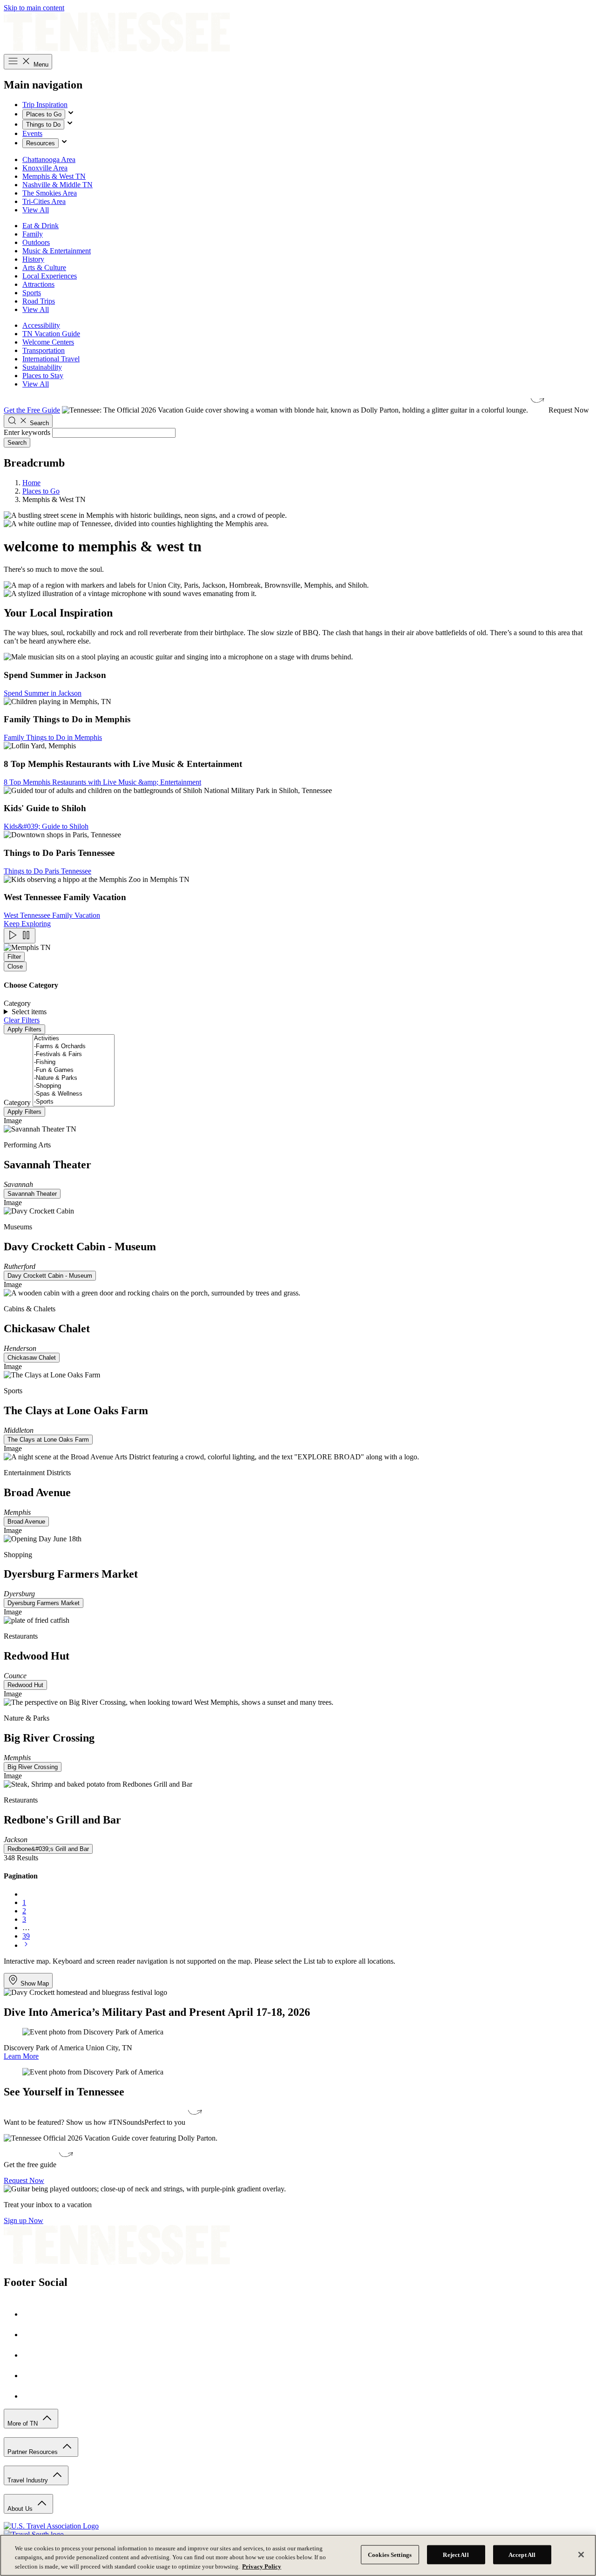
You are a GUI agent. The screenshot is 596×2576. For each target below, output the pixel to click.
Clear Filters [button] (22, 1020)
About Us (21, 2509)
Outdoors (36, 242)
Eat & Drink (41, 226)
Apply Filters (24, 1029)
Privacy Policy (262, 2566)
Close (15, 966)
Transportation (44, 350)
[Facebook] (32, 2314)
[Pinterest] (32, 2355)
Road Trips (39, 301)
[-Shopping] (74, 1086)
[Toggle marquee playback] (20, 936)
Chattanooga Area (49, 159)
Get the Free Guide (32, 410)
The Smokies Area (50, 193)
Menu (40, 64)
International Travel (51, 359)
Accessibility (41, 325)
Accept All (522, 2554)
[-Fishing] (74, 1062)
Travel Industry (29, 2480)
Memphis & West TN (54, 176)
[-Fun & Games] (74, 1070)
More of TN (24, 2423)
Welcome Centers (48, 342)
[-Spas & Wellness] (74, 1094)
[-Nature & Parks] (74, 1078)
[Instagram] (32, 2335)
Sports (32, 293)
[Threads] (32, 2396)
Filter (14, 957)
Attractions (38, 284)
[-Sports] (74, 1102)
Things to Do (43, 125)
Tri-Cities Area (44, 201)
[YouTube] (32, 2376)
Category (17, 1102)
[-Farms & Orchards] (74, 1047)
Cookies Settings (390, 2554)
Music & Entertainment (57, 251)
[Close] (581, 2555)
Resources (41, 143)
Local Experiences (50, 276)
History (33, 259)
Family (33, 234)
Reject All (456, 2554)
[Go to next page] (26, 1945)
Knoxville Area (45, 168)
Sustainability (42, 367)
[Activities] (74, 1039)
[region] (298, 2555)
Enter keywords (27, 432)
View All (36, 210)
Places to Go (44, 114)
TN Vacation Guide (51, 334)
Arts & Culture (44, 268)
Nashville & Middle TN (58, 185)
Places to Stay (43, 376)
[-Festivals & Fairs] (74, 1054)
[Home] (117, 50)
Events (32, 133)
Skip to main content (34, 8)
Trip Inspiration (45, 105)
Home (31, 483)
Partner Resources (34, 2452)
